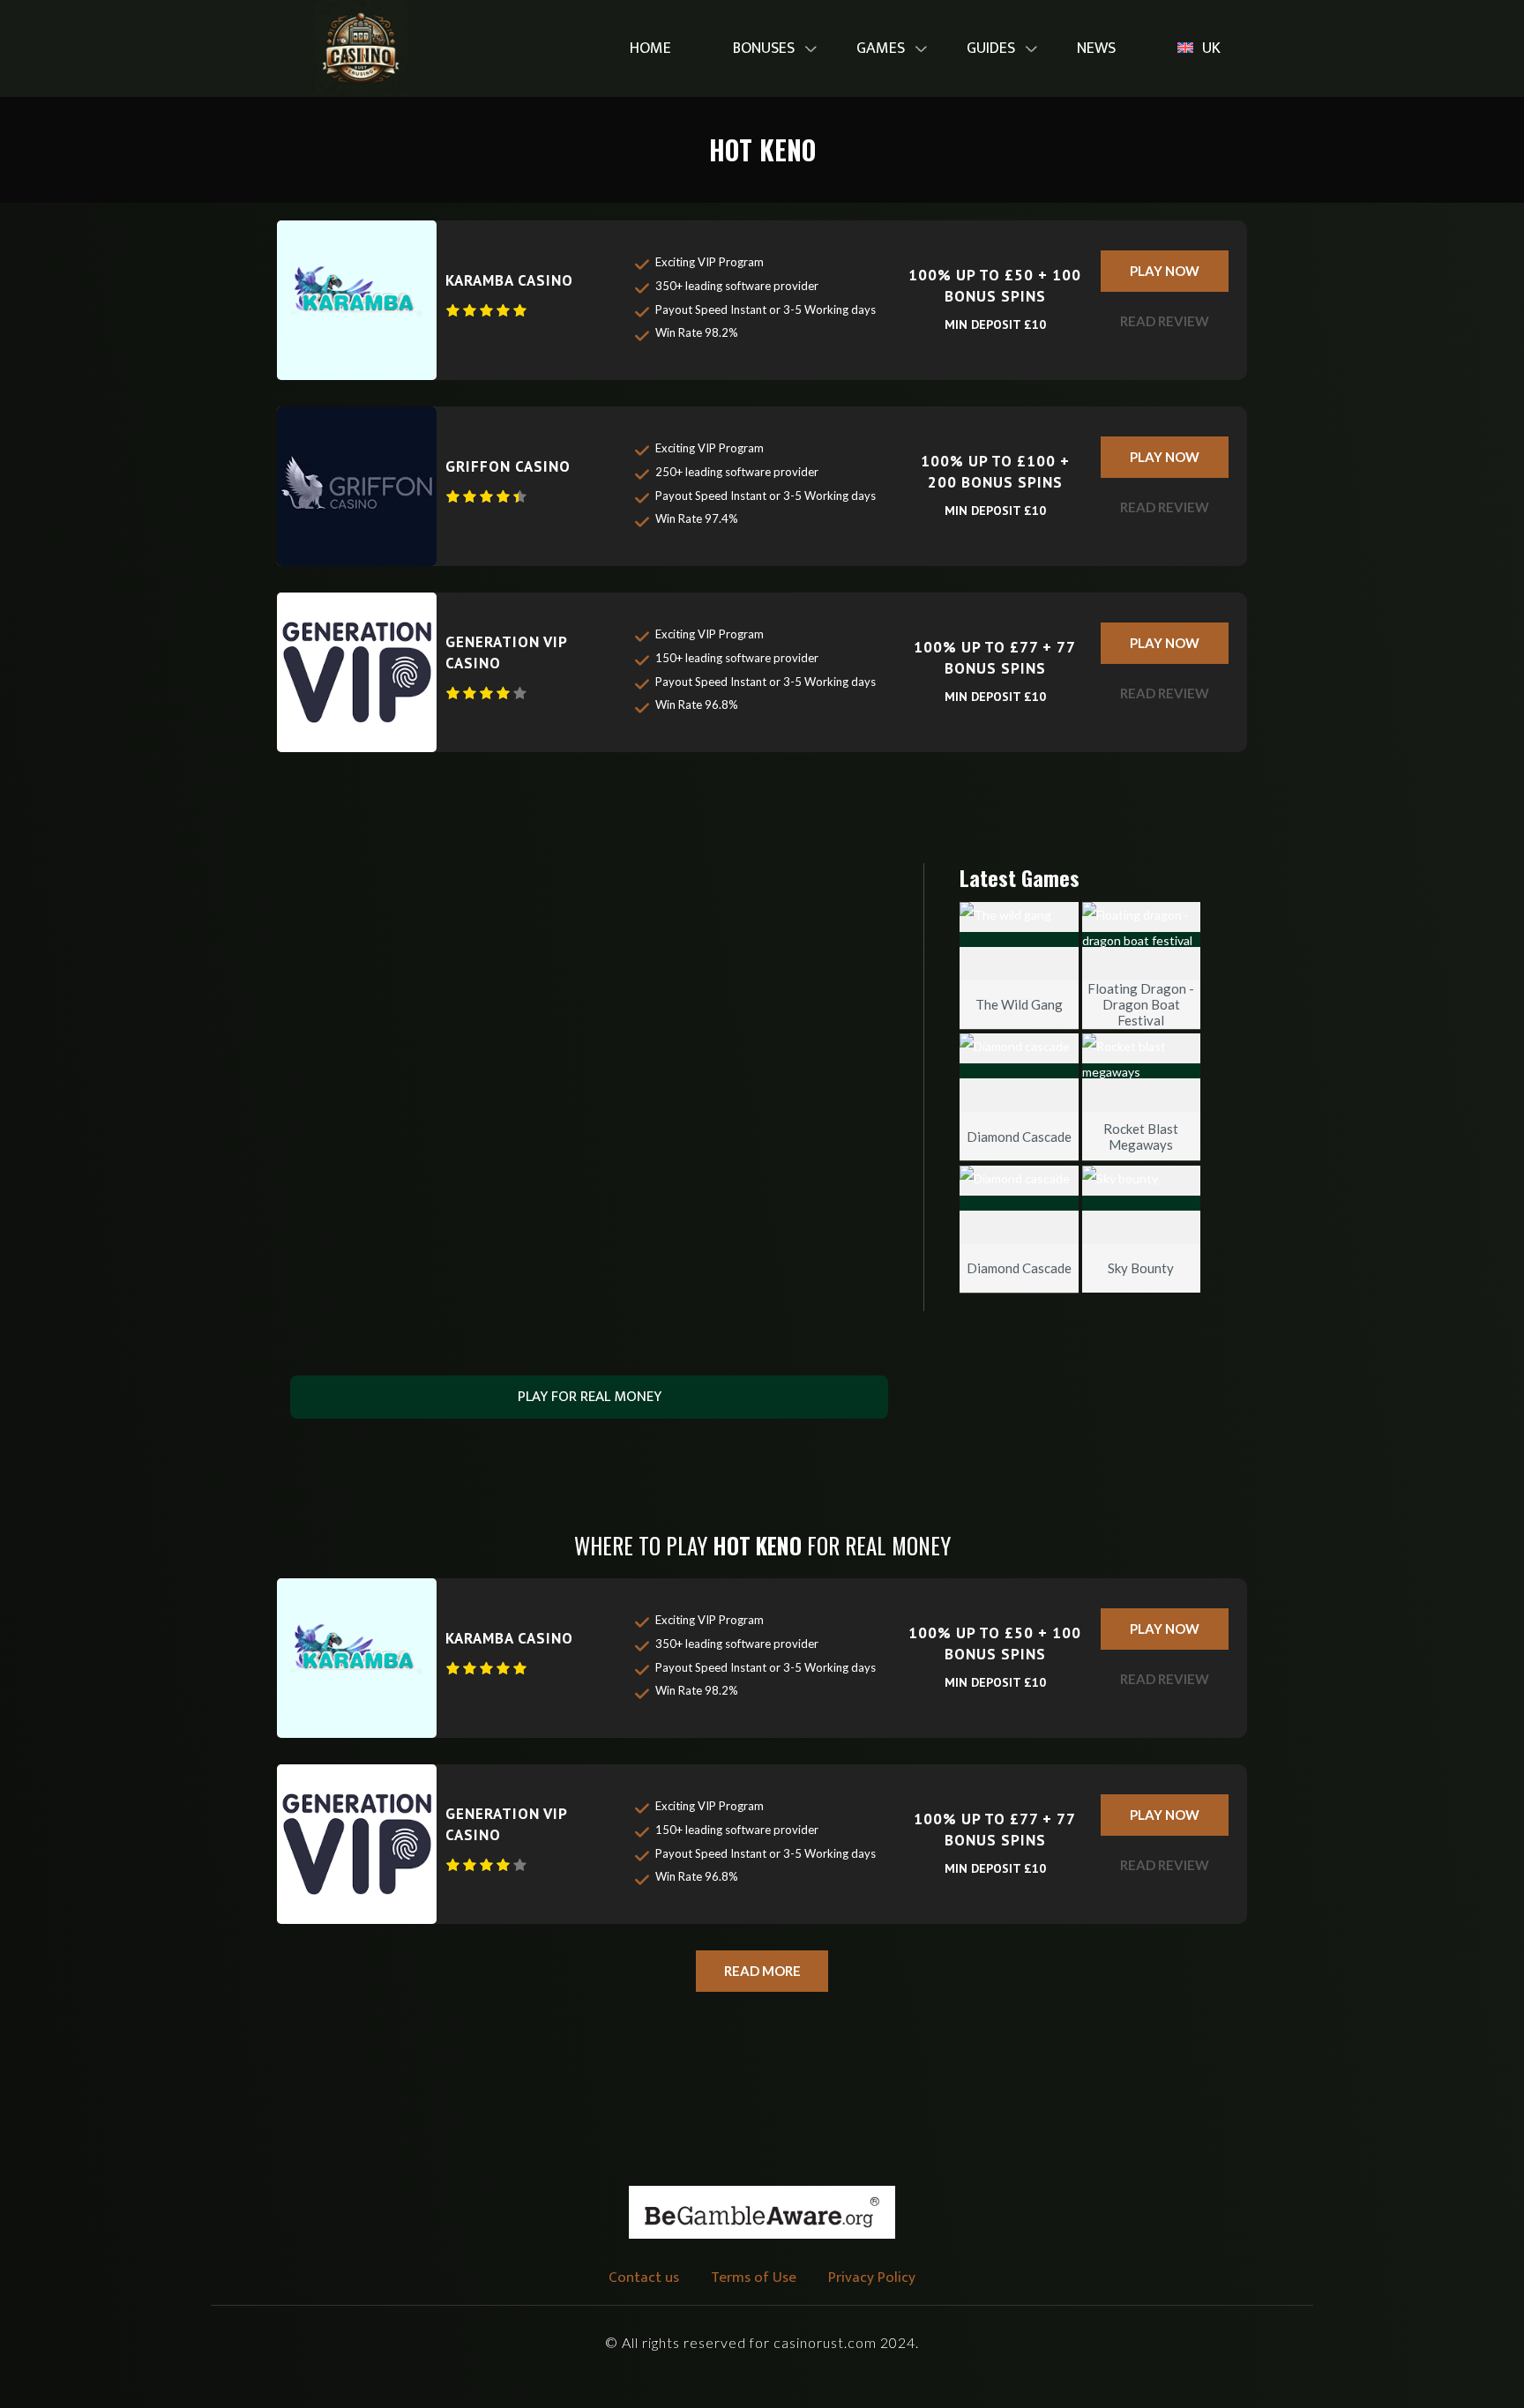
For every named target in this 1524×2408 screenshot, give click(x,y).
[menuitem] (650, 49)
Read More (762, 1971)
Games (881, 48)
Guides (991, 48)
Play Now (1165, 271)
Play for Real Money (590, 1397)
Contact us (644, 2278)
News (1096, 48)
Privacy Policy (872, 2278)
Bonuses (764, 48)
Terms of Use (754, 2278)
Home (650, 48)
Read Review (1165, 321)
